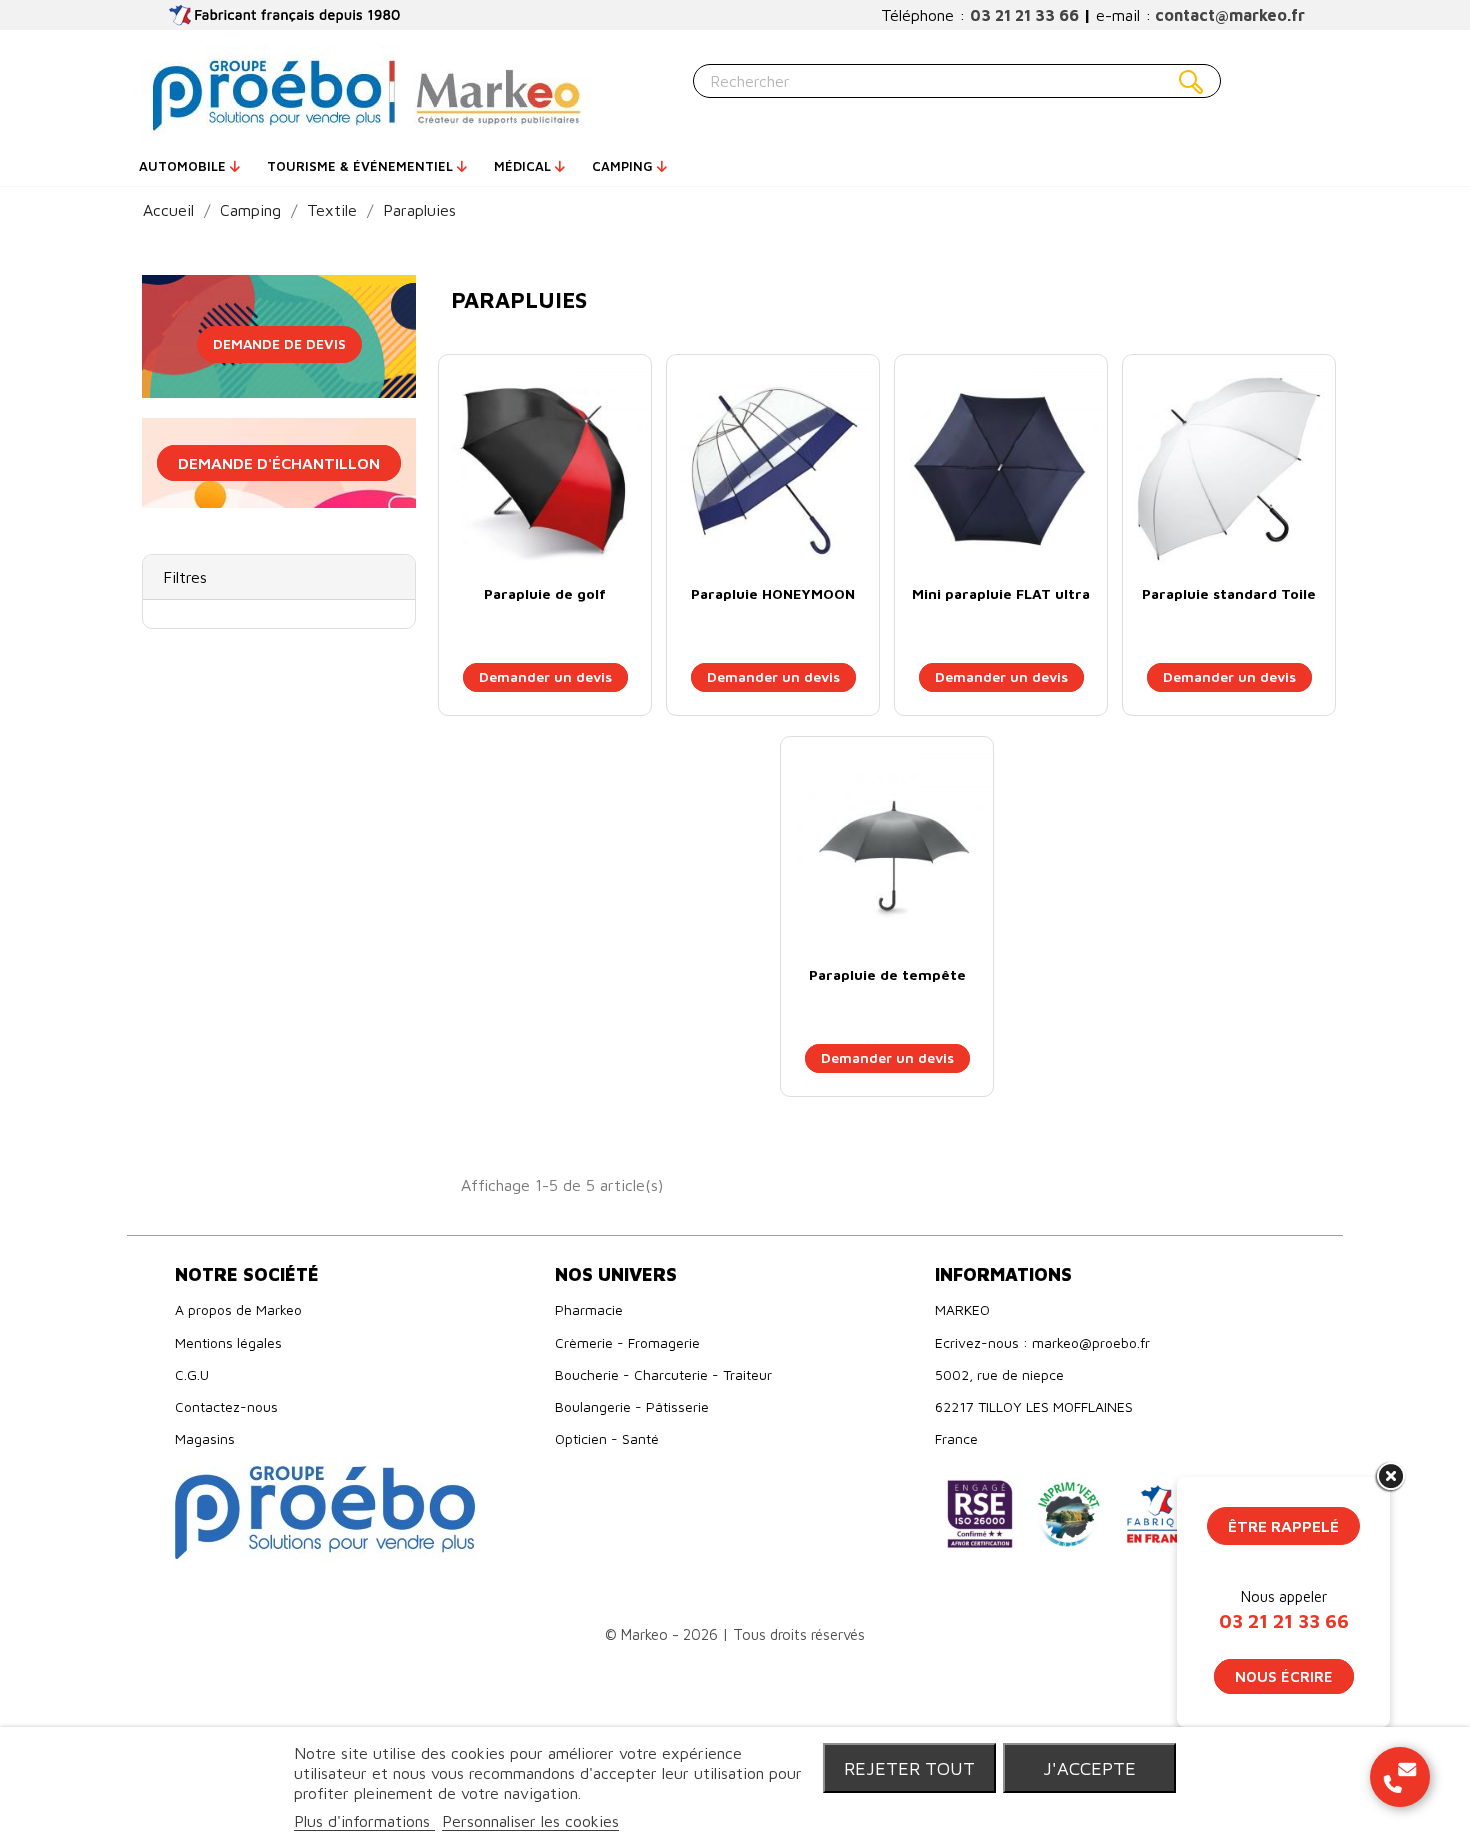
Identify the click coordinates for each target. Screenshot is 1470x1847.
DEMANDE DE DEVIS (279, 343)
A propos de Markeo (238, 1309)
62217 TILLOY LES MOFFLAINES (1034, 1406)
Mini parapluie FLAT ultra (1001, 593)
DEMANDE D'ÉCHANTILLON (279, 463)
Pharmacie (589, 1309)
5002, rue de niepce (999, 1374)
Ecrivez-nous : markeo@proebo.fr (1042, 1342)
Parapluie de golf (545, 593)
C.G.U (192, 1374)
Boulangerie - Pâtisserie (632, 1406)
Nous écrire (1284, 1676)
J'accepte (1089, 1768)
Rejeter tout (909, 1768)
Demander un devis (545, 676)
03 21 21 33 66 (1024, 15)
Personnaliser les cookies (530, 1821)
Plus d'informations (364, 1821)
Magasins (205, 1438)
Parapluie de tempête (887, 974)
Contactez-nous (226, 1406)
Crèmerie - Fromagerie (627, 1342)
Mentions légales (228, 1342)
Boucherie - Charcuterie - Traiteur (663, 1374)
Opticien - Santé (607, 1438)
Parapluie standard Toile (1229, 593)
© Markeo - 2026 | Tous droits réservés (735, 1634)
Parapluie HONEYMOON (773, 593)
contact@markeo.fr (1230, 15)
